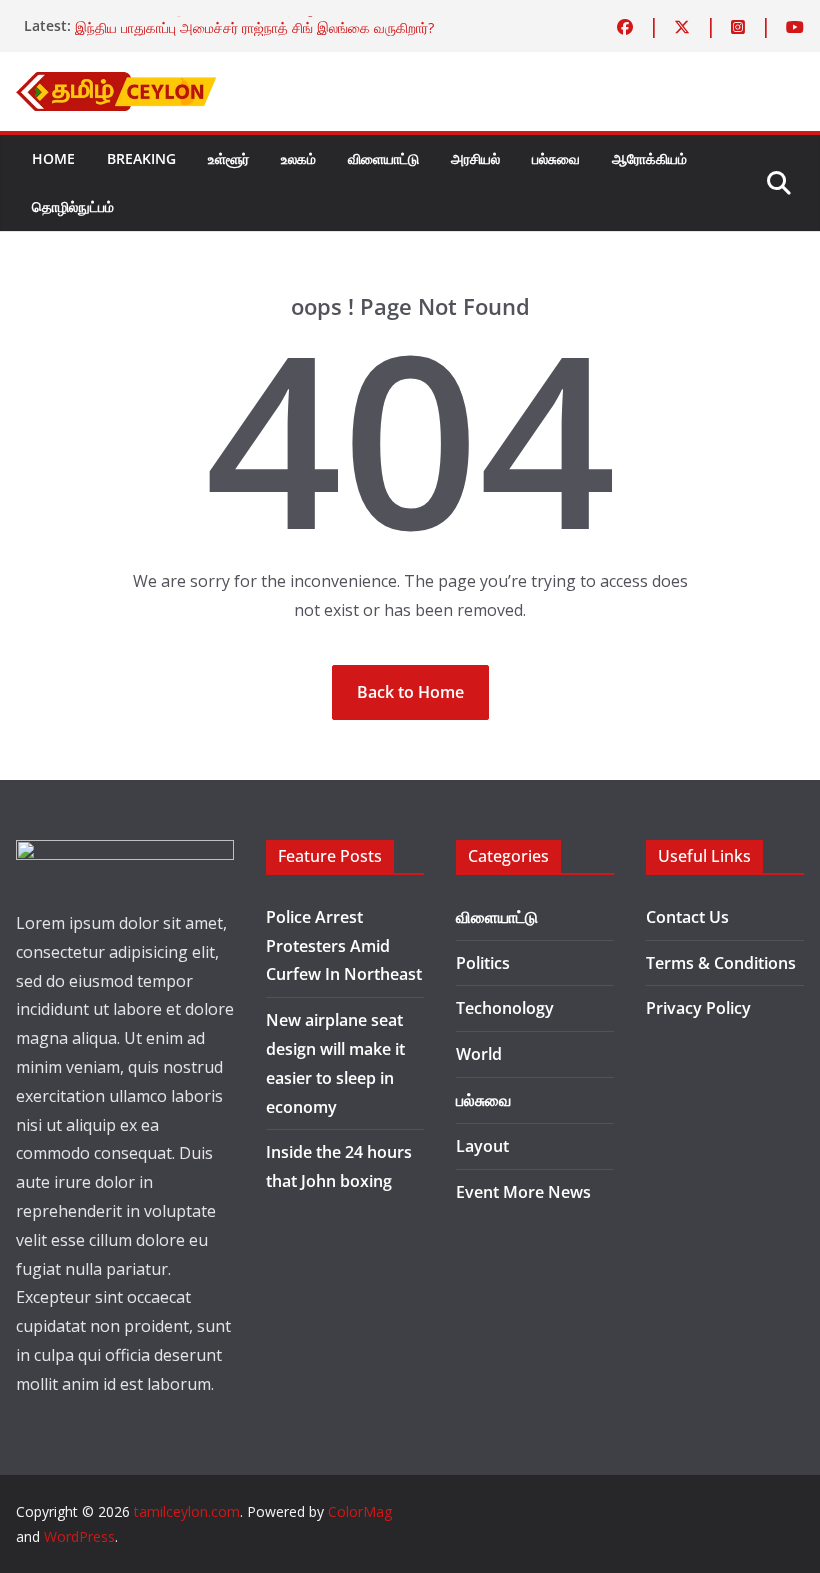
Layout (482, 1146)
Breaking (141, 158)
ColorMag (360, 1511)
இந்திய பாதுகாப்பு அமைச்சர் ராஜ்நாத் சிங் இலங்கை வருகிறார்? (254, 35)
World (479, 1054)
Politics (483, 963)
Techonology (505, 1008)
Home (53, 158)
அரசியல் (475, 158)
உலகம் (298, 158)
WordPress (79, 1536)
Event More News (523, 1192)
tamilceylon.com (187, 1511)
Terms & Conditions (721, 963)
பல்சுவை (556, 158)
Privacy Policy (698, 1008)
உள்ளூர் (228, 158)
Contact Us (687, 917)
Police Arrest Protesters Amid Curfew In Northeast (344, 946)
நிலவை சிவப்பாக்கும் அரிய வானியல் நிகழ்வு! (203, 15)
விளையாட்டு (383, 158)
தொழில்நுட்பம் (73, 206)
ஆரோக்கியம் (649, 158)
